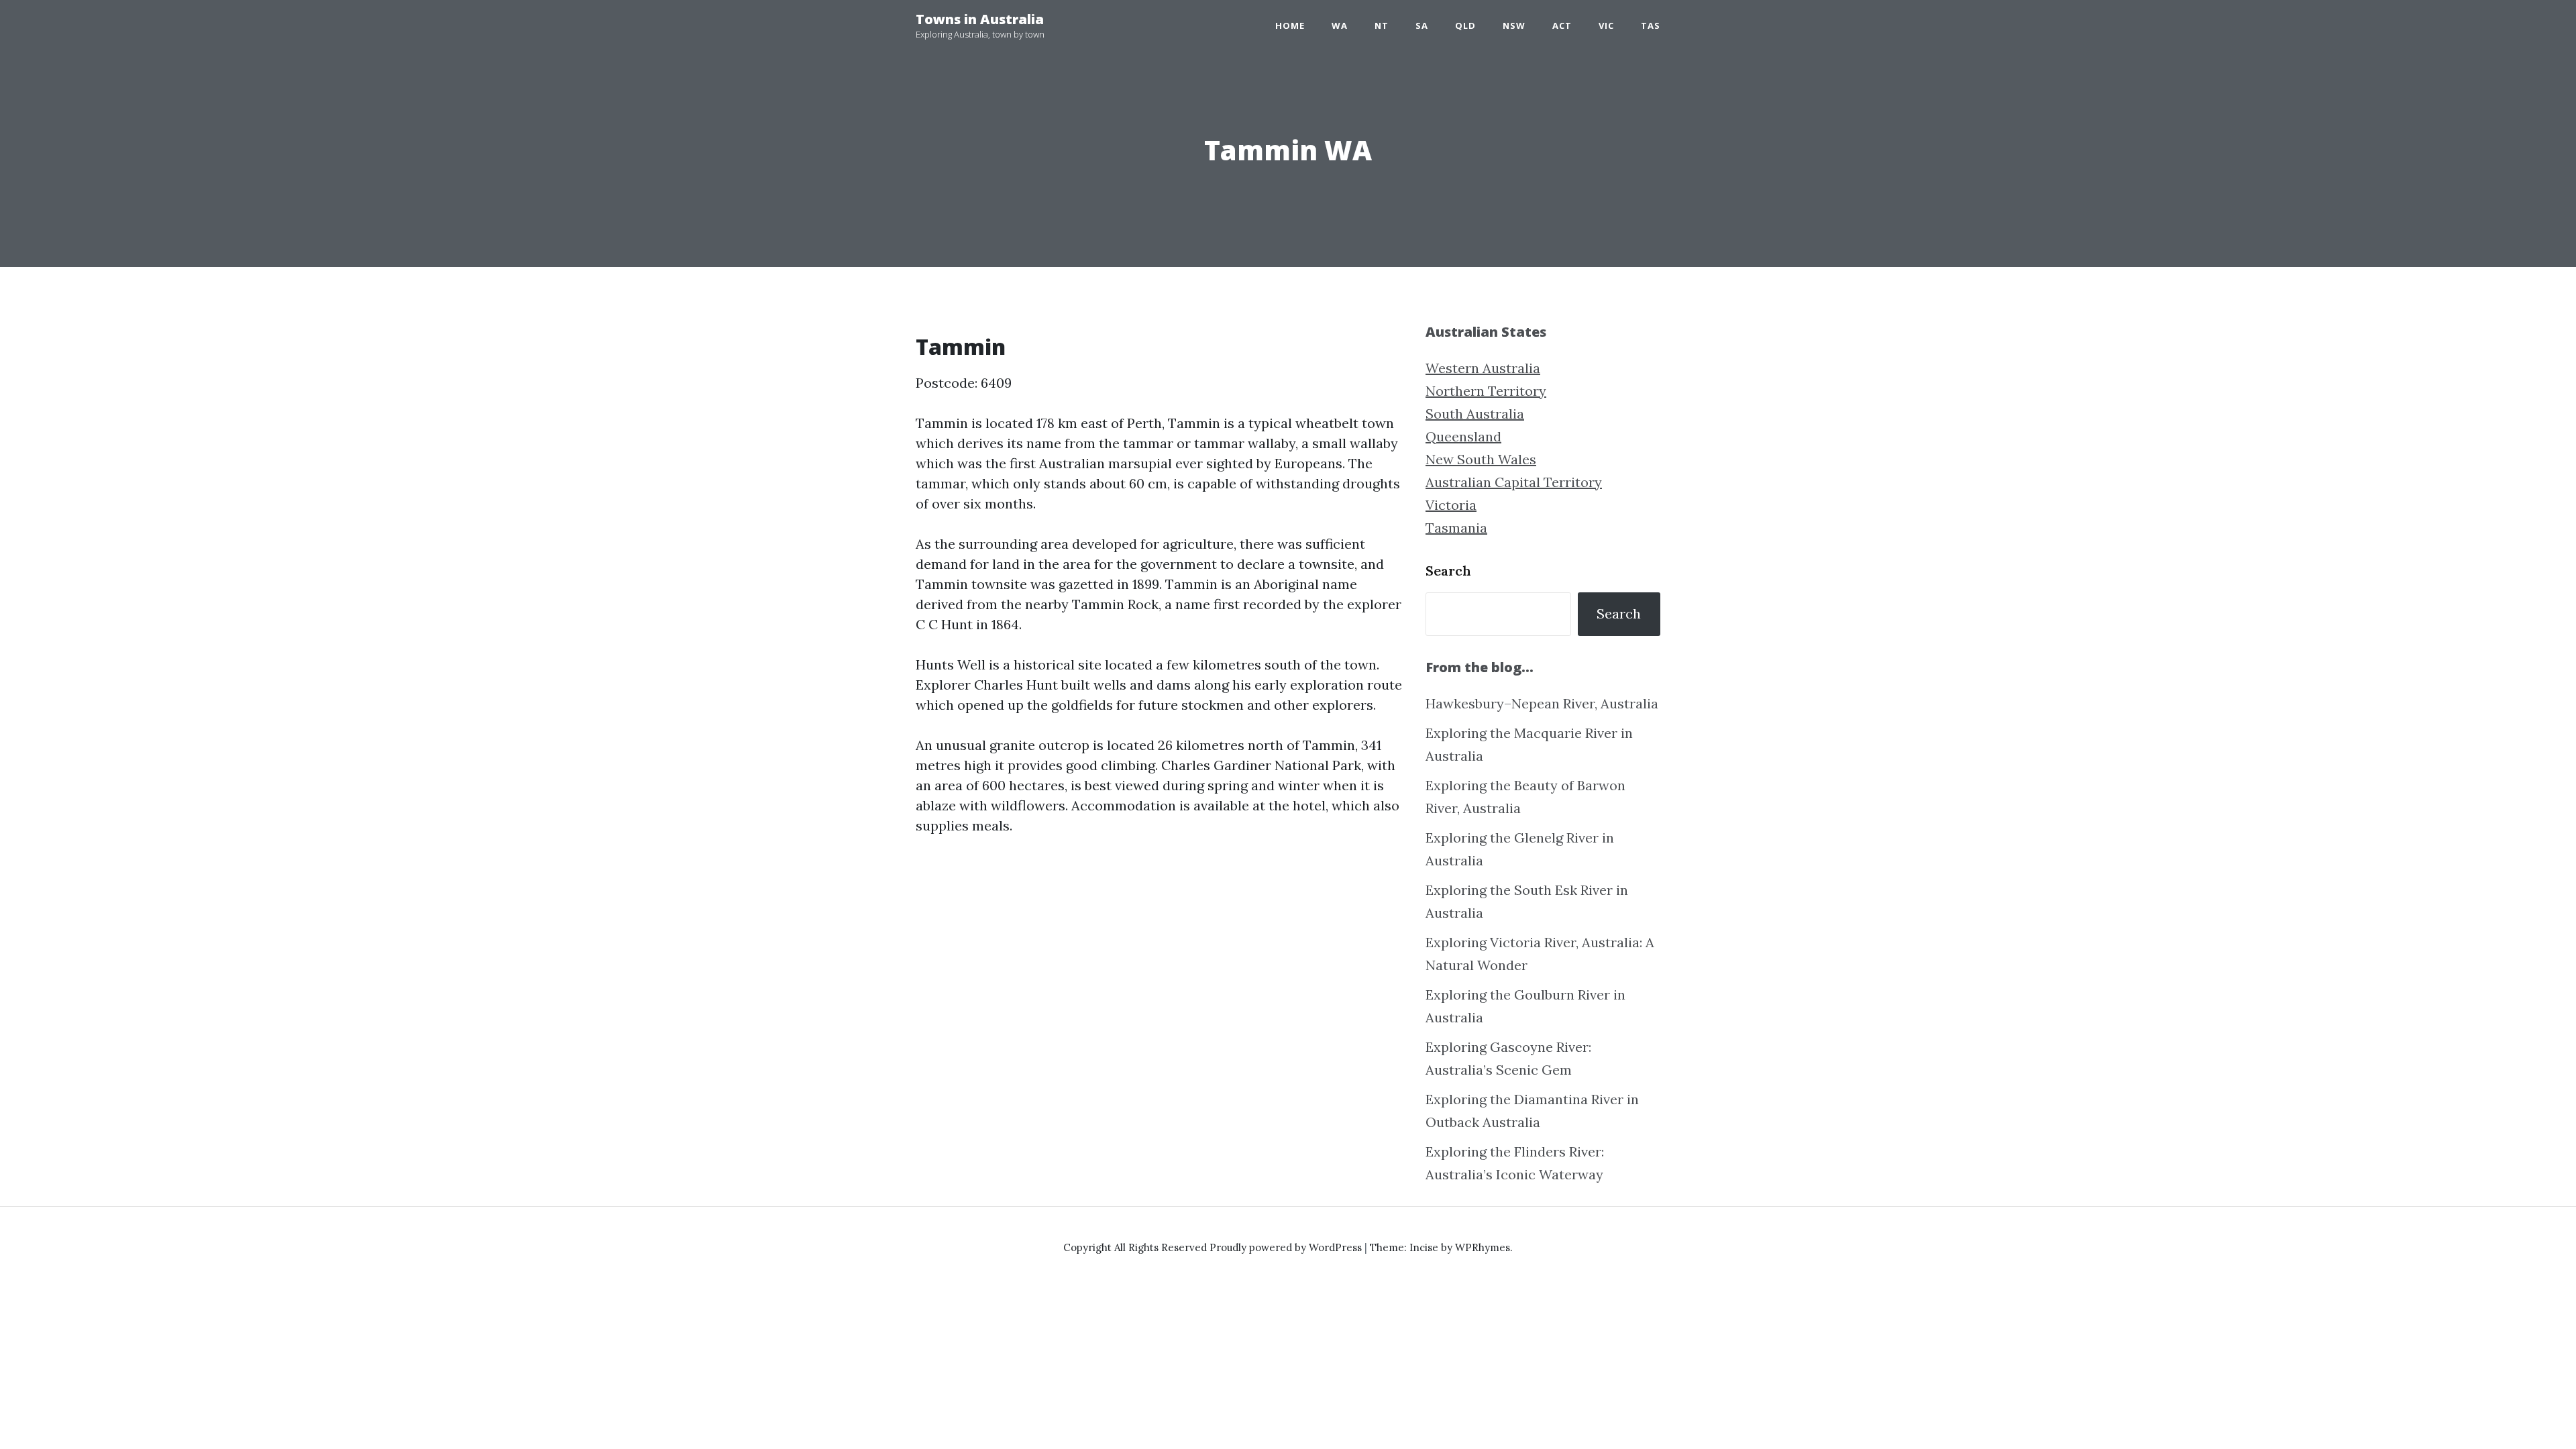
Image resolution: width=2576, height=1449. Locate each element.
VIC (1606, 25)
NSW (1514, 25)
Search (1448, 571)
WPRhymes (1483, 1247)
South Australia (1475, 414)
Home (1290, 25)
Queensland (1463, 436)
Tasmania (1456, 528)
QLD (1465, 25)
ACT (1562, 25)
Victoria (1451, 505)
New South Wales (1481, 459)
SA (1422, 25)
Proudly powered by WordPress (1287, 1247)
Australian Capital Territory (1514, 482)
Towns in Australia (980, 19)
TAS (1651, 25)
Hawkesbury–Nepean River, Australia (1542, 703)
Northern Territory (1486, 391)
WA (1340, 25)
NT (1382, 25)
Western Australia (1483, 368)
